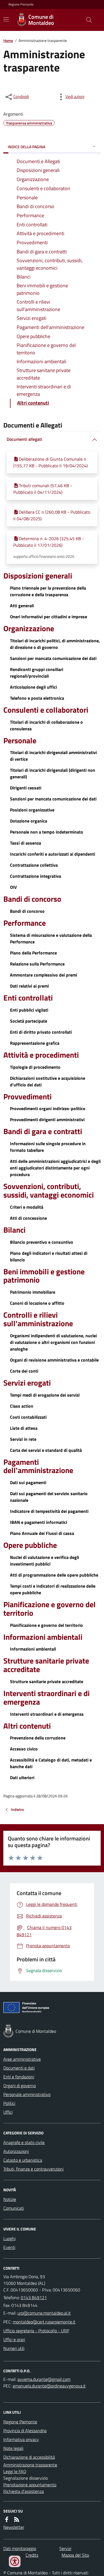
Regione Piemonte (21, 4)
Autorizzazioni (16, 2151)
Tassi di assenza (26, 843)
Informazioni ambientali (43, 1637)
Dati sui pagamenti (28, 1482)
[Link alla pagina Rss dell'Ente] (17, 2519)
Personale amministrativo (27, 2094)
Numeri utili (14, 2348)
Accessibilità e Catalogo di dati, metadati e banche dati (51, 1763)
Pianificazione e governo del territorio (50, 1609)
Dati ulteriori (22, 1778)
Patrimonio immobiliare (33, 1292)
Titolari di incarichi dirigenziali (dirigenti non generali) (53, 773)
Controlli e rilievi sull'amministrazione (38, 1319)
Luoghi (9, 2238)
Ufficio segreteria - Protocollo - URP (36, 2331)
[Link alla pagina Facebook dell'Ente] (7, 2519)
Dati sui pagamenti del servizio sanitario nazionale (49, 1497)
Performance (25, 923)
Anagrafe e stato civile (24, 2142)
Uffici (8, 2112)
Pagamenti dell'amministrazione (38, 1466)
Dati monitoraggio (20, 2548)
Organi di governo (20, 2086)
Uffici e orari (14, 2339)
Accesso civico (24, 1749)
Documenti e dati (19, 2068)
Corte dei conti (24, 1371)
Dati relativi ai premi (29, 986)
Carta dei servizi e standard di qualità (46, 1450)
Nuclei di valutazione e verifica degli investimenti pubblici (45, 1561)
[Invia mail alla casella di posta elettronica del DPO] (44, 2379)
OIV (13, 887)
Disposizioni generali (38, 576)
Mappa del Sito (75, 2555)
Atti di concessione (28, 1218)
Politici (9, 2103)
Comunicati (14, 2208)
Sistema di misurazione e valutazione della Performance (51, 938)
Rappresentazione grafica (35, 1043)
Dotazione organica (29, 821)
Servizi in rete (23, 1439)
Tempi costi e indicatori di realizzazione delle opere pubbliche (53, 1589)
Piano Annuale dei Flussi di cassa (42, 1533)
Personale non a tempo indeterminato (47, 832)
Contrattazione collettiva (34, 865)
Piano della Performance (33, 953)
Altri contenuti (27, 1726)
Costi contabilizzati (28, 1417)
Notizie (10, 2199)
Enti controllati (28, 998)
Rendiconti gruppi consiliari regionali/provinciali (37, 673)
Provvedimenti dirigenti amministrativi (47, 1119)
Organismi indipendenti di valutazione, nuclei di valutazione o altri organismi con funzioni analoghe (53, 1342)
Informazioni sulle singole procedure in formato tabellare (48, 1147)
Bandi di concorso (32, 899)
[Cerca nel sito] (87, 20)
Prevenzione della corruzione (38, 1738)
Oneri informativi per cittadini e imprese (49, 617)
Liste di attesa (24, 1428)
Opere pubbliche (30, 1545)
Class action (22, 1406)
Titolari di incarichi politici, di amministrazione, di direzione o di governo (55, 644)
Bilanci (14, 1230)
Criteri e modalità (27, 1207)
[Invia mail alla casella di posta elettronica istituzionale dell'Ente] (44, 2313)
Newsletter (14, 2527)
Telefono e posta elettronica (37, 698)
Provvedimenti (27, 1097)
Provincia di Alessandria (25, 2431)
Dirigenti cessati (26, 788)
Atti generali (22, 606)
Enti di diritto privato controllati (41, 1032)
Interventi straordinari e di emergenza (46, 1698)
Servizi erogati (27, 1383)
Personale (20, 741)
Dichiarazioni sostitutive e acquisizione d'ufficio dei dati (48, 1081)
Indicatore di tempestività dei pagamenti (49, 1511)
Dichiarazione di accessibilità (29, 2457)
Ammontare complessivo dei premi (44, 975)
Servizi (65, 2548)
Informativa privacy (21, 2439)
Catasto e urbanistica (23, 2160)
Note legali (13, 2448)
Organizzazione (29, 629)
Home (8, 40)
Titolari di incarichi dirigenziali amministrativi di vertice (53, 756)
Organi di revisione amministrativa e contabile (54, 1360)
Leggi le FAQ (15, 2471)
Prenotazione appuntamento (30, 2485)
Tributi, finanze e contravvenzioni (33, 2169)
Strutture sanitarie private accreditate (46, 1665)
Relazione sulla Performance (37, 964)
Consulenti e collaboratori (46, 710)
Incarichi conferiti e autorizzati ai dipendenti (53, 854)
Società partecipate (29, 1021)
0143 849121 (34, 2298)
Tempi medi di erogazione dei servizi (45, 1395)
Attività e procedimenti (41, 1055)
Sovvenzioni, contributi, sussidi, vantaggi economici (49, 1191)
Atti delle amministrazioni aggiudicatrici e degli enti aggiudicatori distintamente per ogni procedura (55, 1168)
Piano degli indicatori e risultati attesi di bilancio (49, 1256)
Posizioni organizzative (32, 810)
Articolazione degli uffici (33, 687)
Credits (32, 2555)
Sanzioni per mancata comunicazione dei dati (53, 658)
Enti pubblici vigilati (29, 1010)
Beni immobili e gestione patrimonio (44, 1276)
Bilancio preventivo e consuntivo (42, 1242)
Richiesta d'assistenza (24, 2491)
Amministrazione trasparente (30, 2465)
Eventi (9, 2247)
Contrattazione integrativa (35, 876)
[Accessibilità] (15, 2561)
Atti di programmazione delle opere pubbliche (54, 1575)
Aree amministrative (22, 2059)
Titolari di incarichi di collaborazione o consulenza (46, 725)
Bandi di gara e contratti (43, 1132)
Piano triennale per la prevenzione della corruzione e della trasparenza (48, 591)
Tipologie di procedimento (35, 1067)
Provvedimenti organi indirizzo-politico (48, 1108)
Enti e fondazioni (19, 2077)
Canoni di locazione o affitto (37, 1303)
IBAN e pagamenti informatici (39, 1522)
